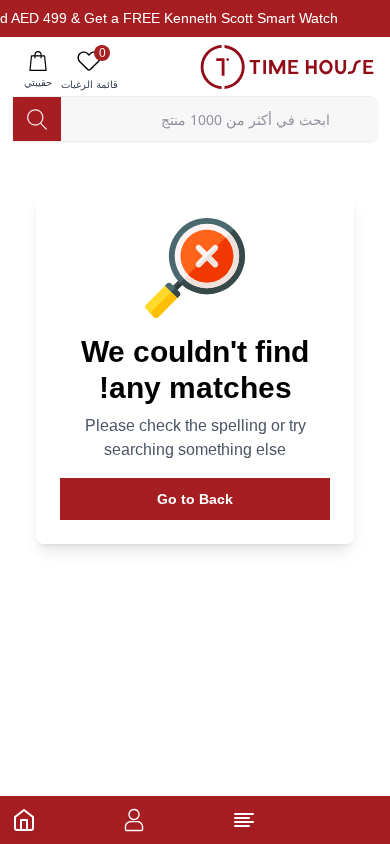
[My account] (134, 820)
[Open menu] (244, 820)
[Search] (37, 119)
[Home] (24, 820)
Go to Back (195, 499)
